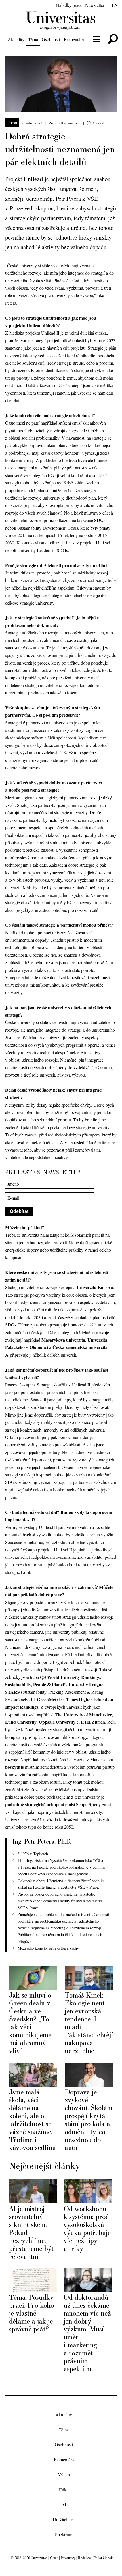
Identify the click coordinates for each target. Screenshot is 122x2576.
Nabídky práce (69, 5)
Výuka (64, 2474)
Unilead (33, 179)
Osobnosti (51, 39)
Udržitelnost (64, 2520)
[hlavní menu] (97, 39)
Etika (64, 2490)
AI (64, 2505)
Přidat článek (103, 2558)
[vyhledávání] (113, 39)
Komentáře (74, 39)
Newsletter (95, 5)
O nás (54, 2558)
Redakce (84, 2558)
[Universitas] (61, 27)
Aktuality (16, 39)
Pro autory (68, 2558)
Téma (33, 39)
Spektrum (64, 2534)
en (115, 5)
